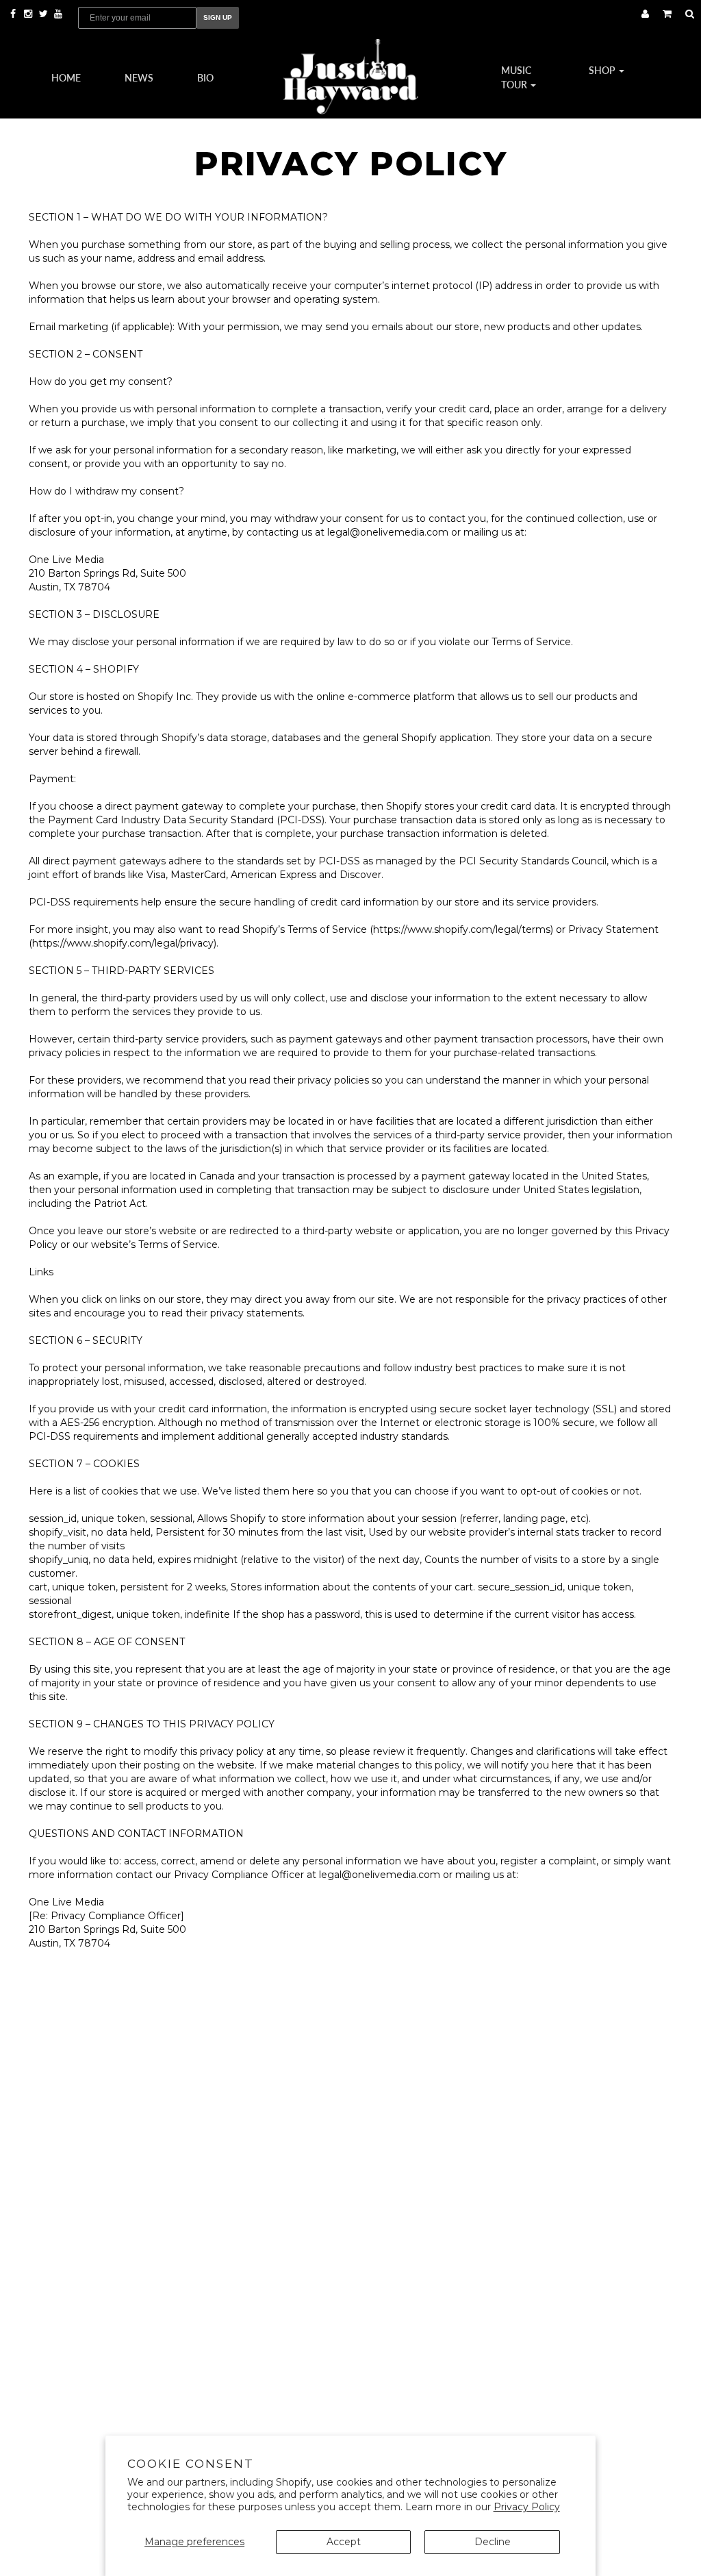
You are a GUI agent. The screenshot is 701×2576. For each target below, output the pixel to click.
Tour (515, 84)
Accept (344, 2542)
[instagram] (29, 14)
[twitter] (44, 14)
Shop (603, 70)
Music (516, 70)
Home (66, 77)
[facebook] (14, 14)
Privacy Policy (527, 2507)
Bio (205, 77)
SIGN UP (218, 17)
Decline (493, 2542)
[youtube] (58, 14)
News (139, 77)
